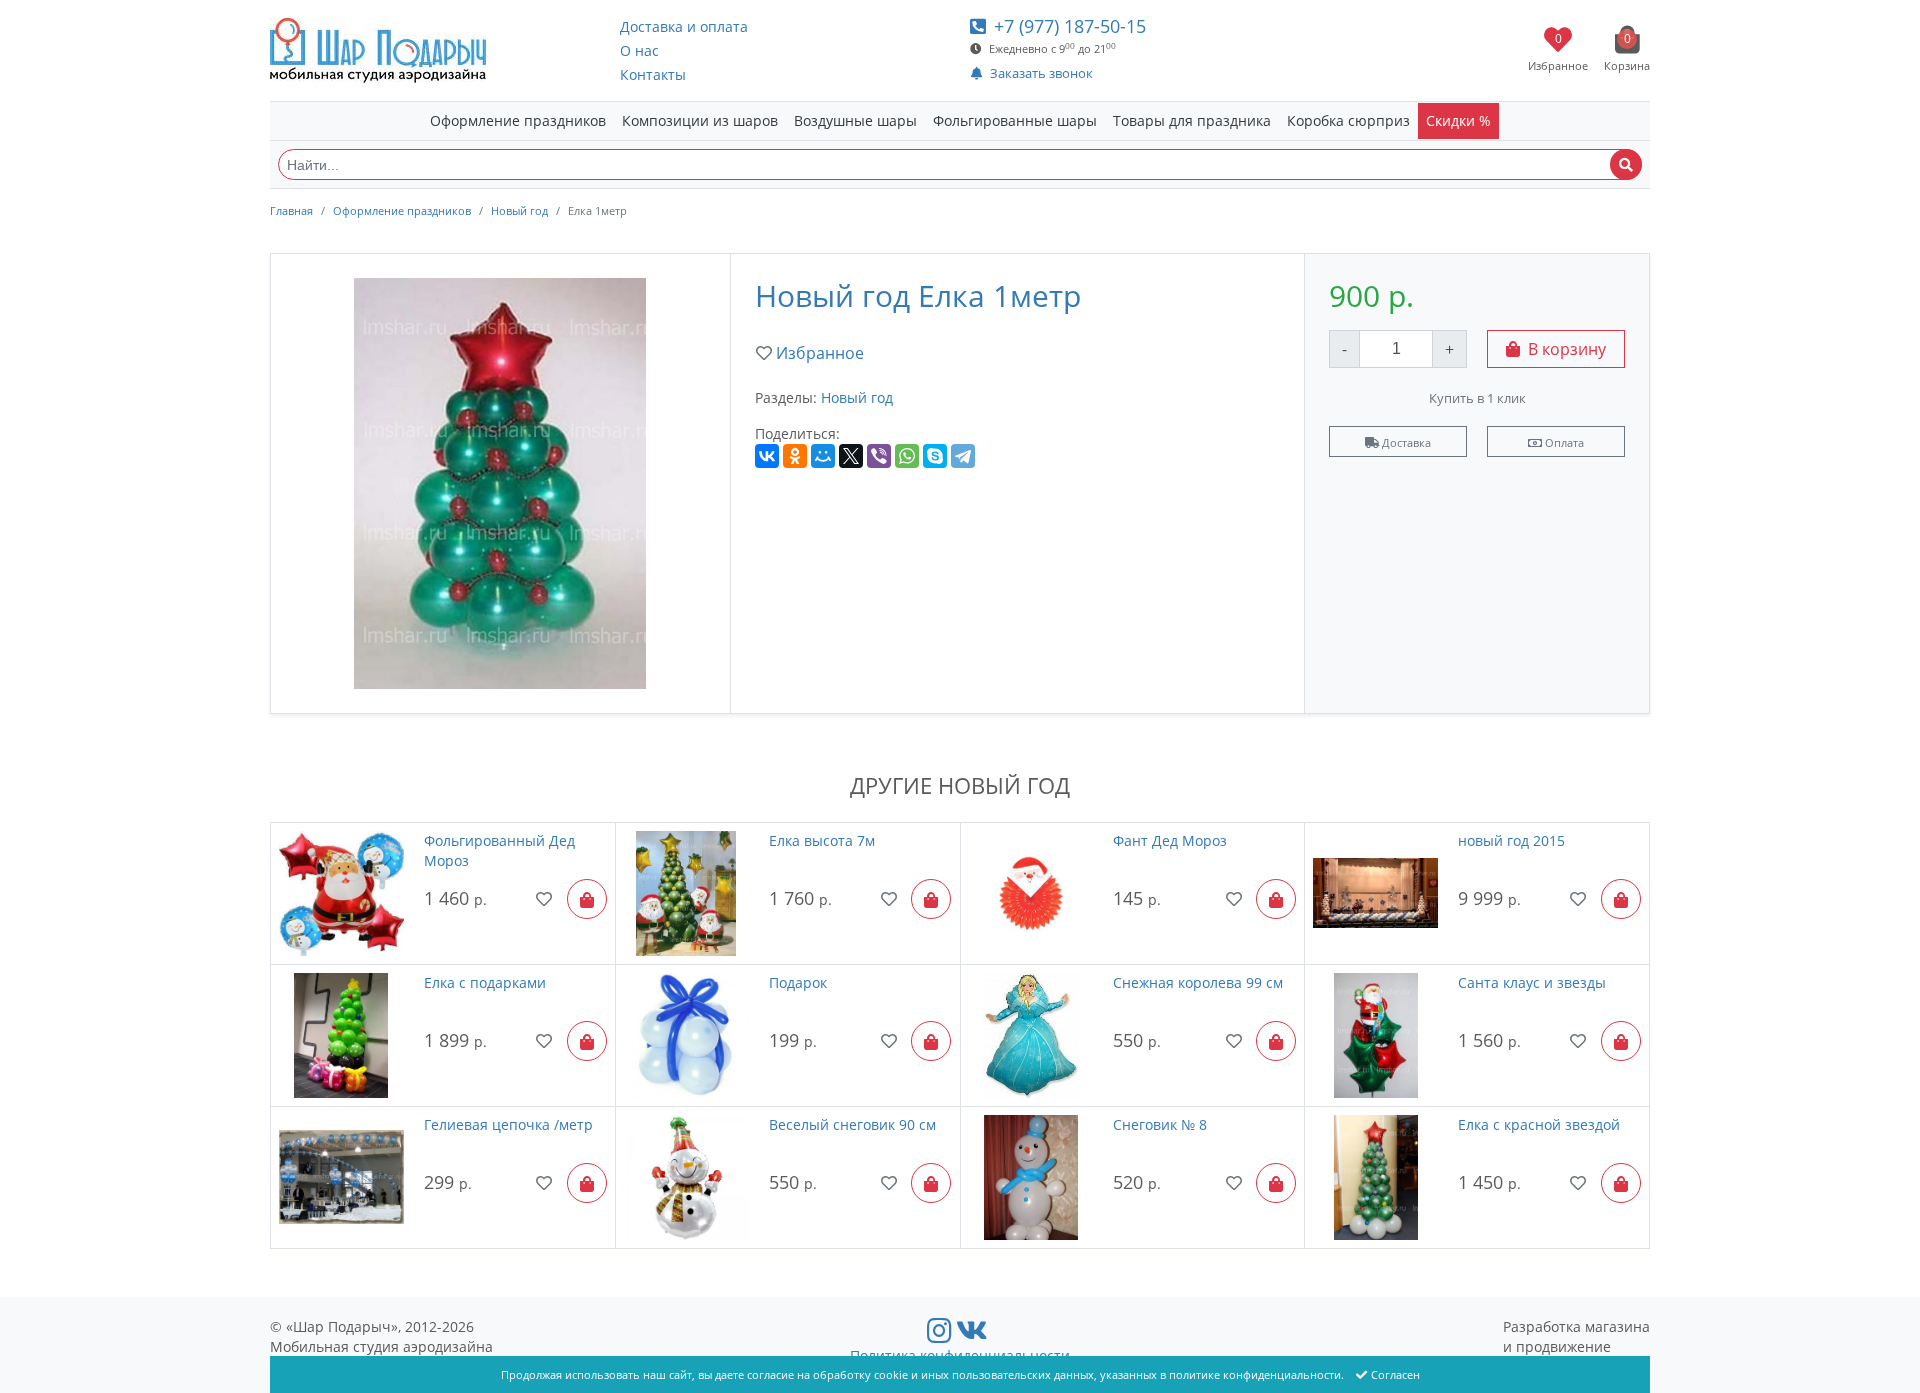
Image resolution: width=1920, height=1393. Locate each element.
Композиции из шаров (700, 120)
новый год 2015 (1511, 840)
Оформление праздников (518, 120)
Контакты (653, 74)
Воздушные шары (855, 120)
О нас (639, 50)
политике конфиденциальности (1255, 1374)
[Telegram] (963, 456)
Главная (291, 210)
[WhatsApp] (907, 456)
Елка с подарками (485, 982)
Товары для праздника (1192, 120)
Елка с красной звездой (1539, 1124)
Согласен (1395, 1374)
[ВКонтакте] (767, 456)
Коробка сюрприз (1348, 120)
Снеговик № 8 (1160, 1124)
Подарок (798, 982)
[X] (851, 456)
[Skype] (935, 456)
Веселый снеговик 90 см (852, 1124)
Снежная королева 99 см (1198, 982)
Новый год (519, 210)
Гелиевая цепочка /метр (508, 1124)
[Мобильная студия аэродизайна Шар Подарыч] (378, 50)
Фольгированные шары (1015, 120)
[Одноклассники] (795, 456)
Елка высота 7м (822, 840)
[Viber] (879, 456)
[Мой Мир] (823, 456)
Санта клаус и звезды (1532, 982)
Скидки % (1458, 120)
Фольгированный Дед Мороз (499, 850)
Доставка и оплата (684, 26)
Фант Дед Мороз (1170, 840)
